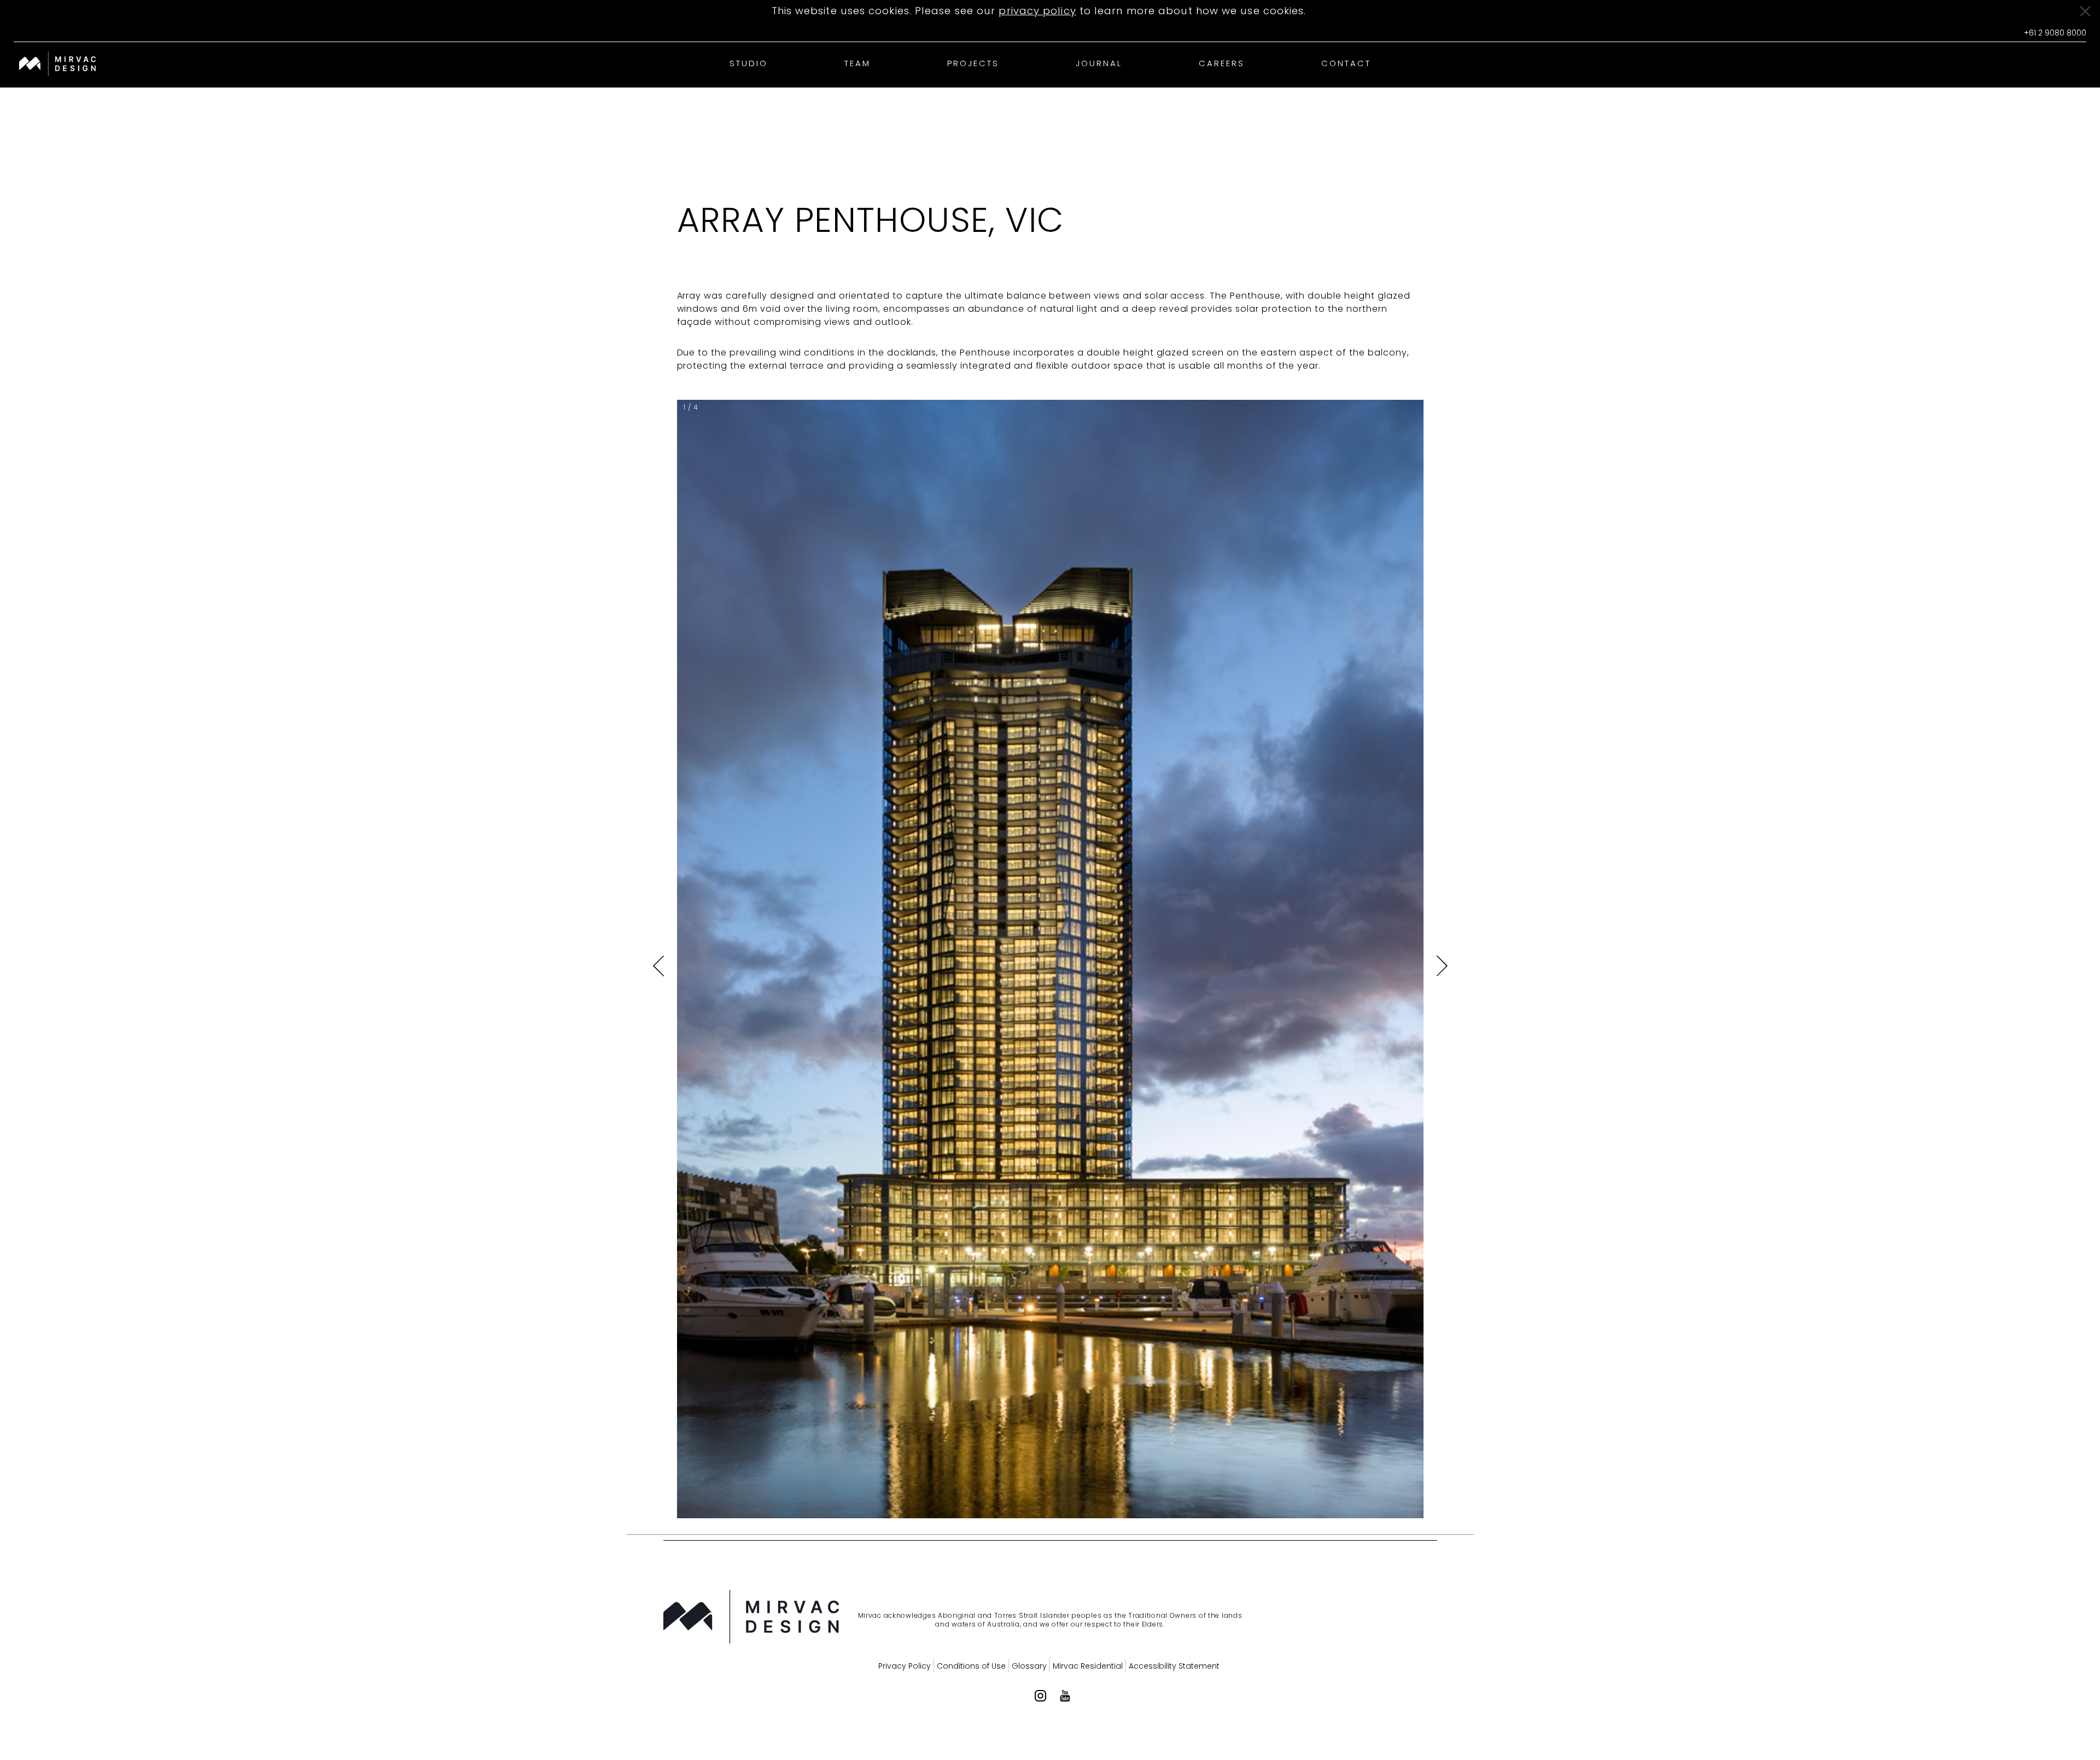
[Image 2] (695, 1618)
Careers (1222, 63)
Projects (973, 63)
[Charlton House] (57, 65)
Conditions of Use (971, 1666)
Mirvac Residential (1088, 1666)
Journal (1099, 63)
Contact (1346, 63)
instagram (1040, 1696)
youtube (1065, 1696)
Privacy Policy (905, 1666)
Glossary (1029, 1666)
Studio (749, 63)
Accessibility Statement (1174, 1666)
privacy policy (1037, 11)
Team (857, 63)
